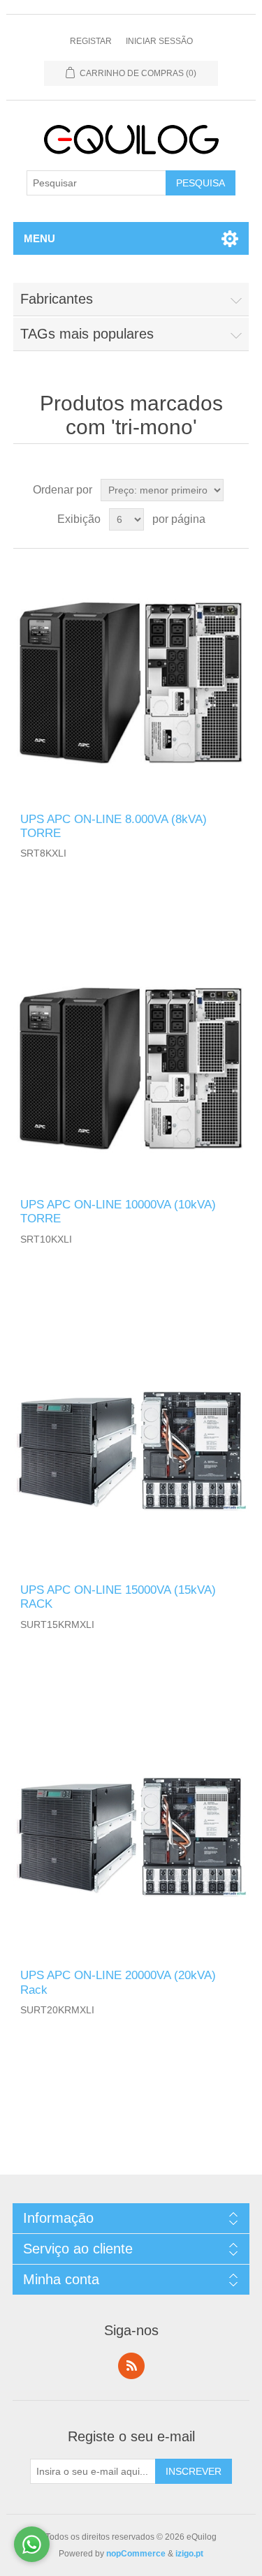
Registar (91, 41)
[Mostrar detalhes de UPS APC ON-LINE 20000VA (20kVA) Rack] (131, 1837)
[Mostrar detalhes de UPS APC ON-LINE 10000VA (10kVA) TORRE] (131, 1066)
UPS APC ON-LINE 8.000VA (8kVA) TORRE (114, 826)
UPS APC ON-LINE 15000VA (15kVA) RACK (118, 1597)
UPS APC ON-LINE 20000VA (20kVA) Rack (118, 1982)
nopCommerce (136, 2554)
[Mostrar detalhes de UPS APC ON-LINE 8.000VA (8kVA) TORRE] (131, 681)
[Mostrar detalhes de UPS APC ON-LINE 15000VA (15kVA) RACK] (131, 1452)
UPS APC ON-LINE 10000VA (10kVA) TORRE (118, 1212)
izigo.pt (189, 2554)
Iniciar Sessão (159, 41)
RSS (131, 2366)
